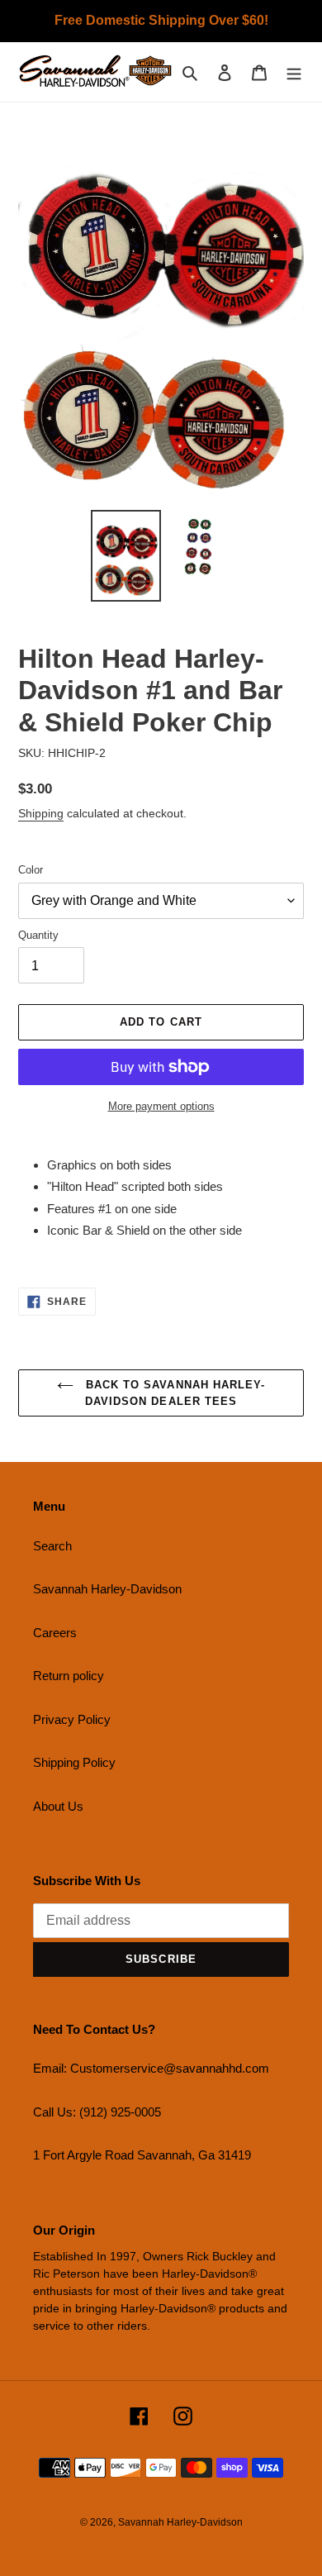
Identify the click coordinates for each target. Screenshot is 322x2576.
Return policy (69, 1676)
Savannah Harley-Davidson (107, 1589)
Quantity (38, 935)
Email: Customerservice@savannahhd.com (151, 2068)
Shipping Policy (74, 1762)
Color (31, 870)
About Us (58, 1806)
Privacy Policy (72, 1719)
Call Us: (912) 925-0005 (97, 2112)
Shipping (41, 813)
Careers (55, 1633)
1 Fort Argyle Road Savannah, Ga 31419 (142, 2155)
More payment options (161, 1106)
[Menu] (294, 72)
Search (52, 1546)
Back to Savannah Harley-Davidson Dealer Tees (173, 1393)
